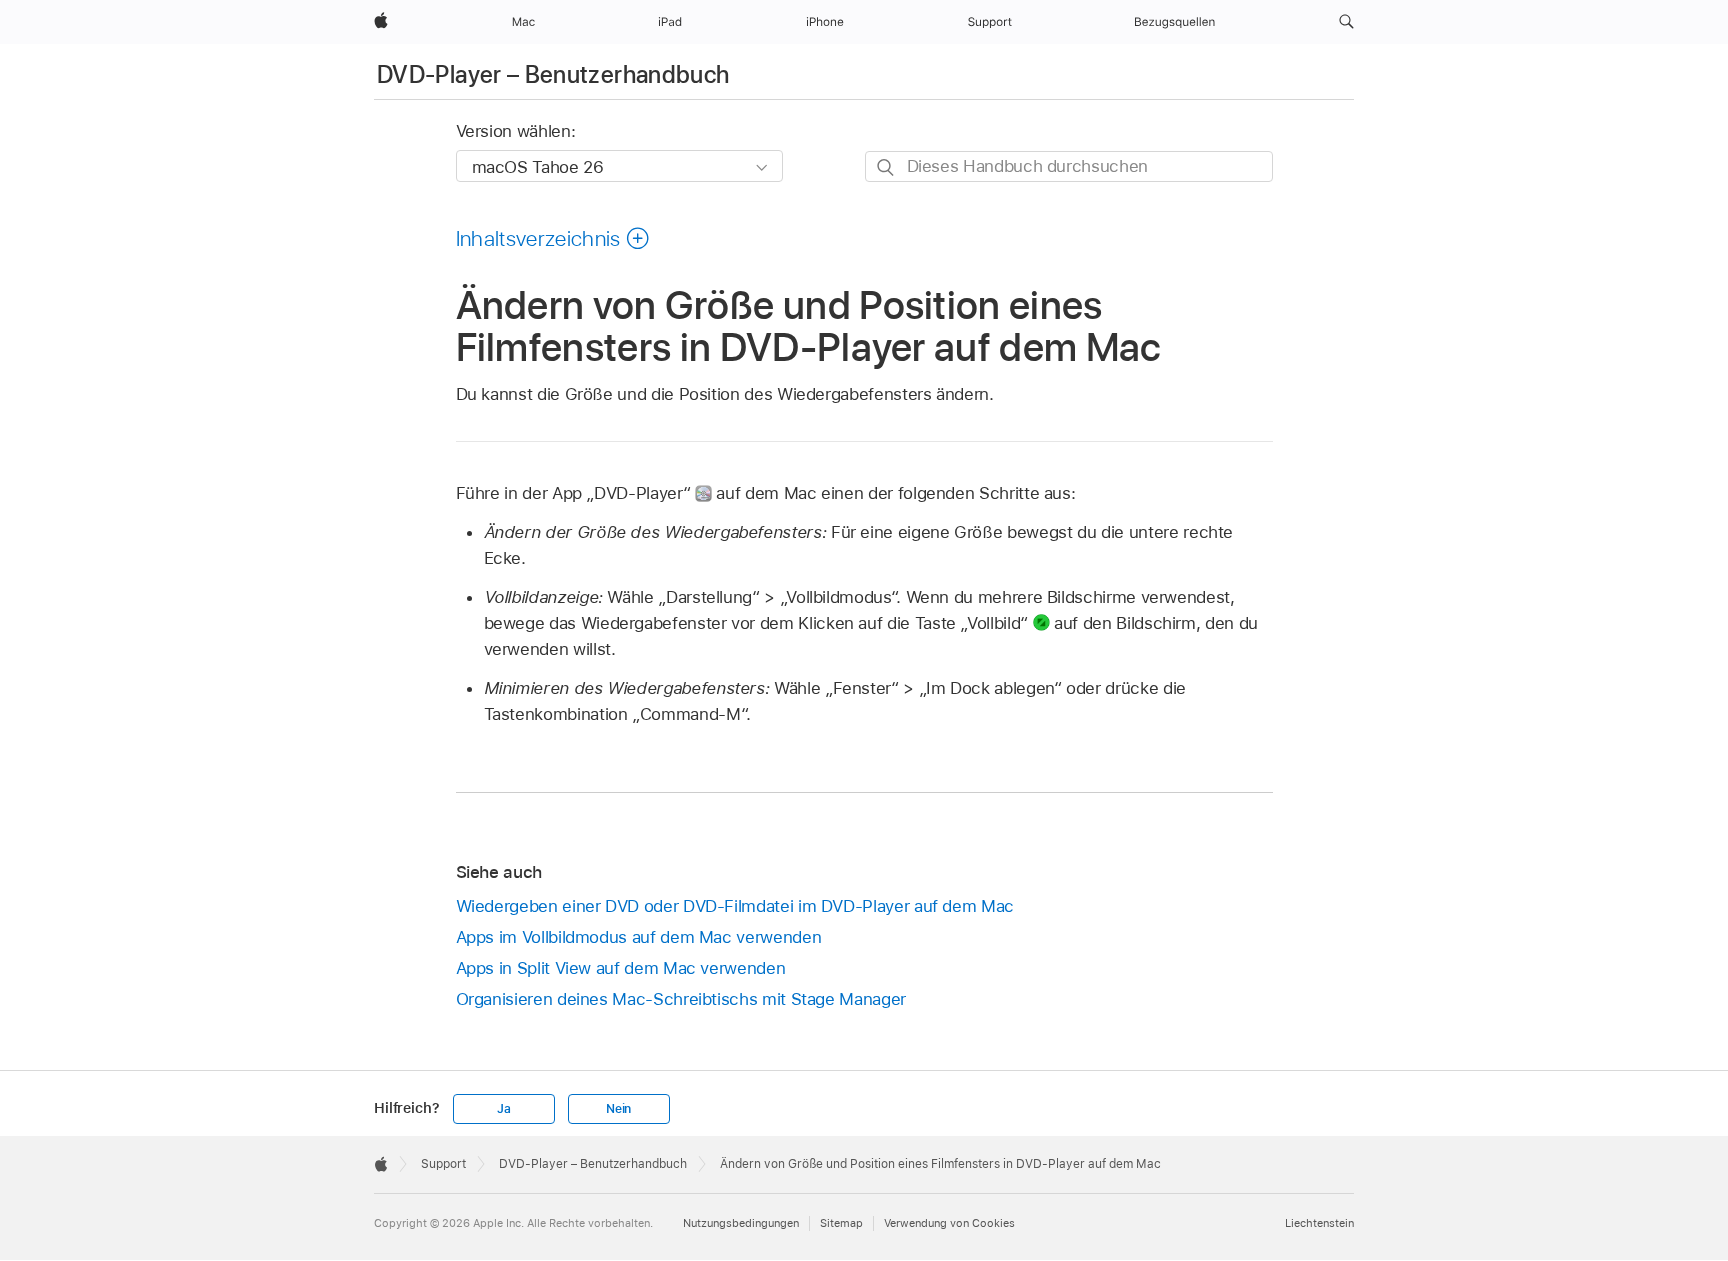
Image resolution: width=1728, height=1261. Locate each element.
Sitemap (841, 1223)
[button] (1346, 22)
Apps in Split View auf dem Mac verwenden (621, 968)
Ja (504, 1109)
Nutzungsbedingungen (741, 1223)
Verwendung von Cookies (949, 1223)
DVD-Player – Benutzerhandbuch (553, 74)
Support (443, 1164)
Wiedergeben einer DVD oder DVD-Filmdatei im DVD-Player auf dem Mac (735, 906)
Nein (618, 1109)
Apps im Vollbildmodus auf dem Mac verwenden (639, 937)
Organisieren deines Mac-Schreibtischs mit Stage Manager (681, 999)
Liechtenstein (1319, 1223)
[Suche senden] (886, 167)
